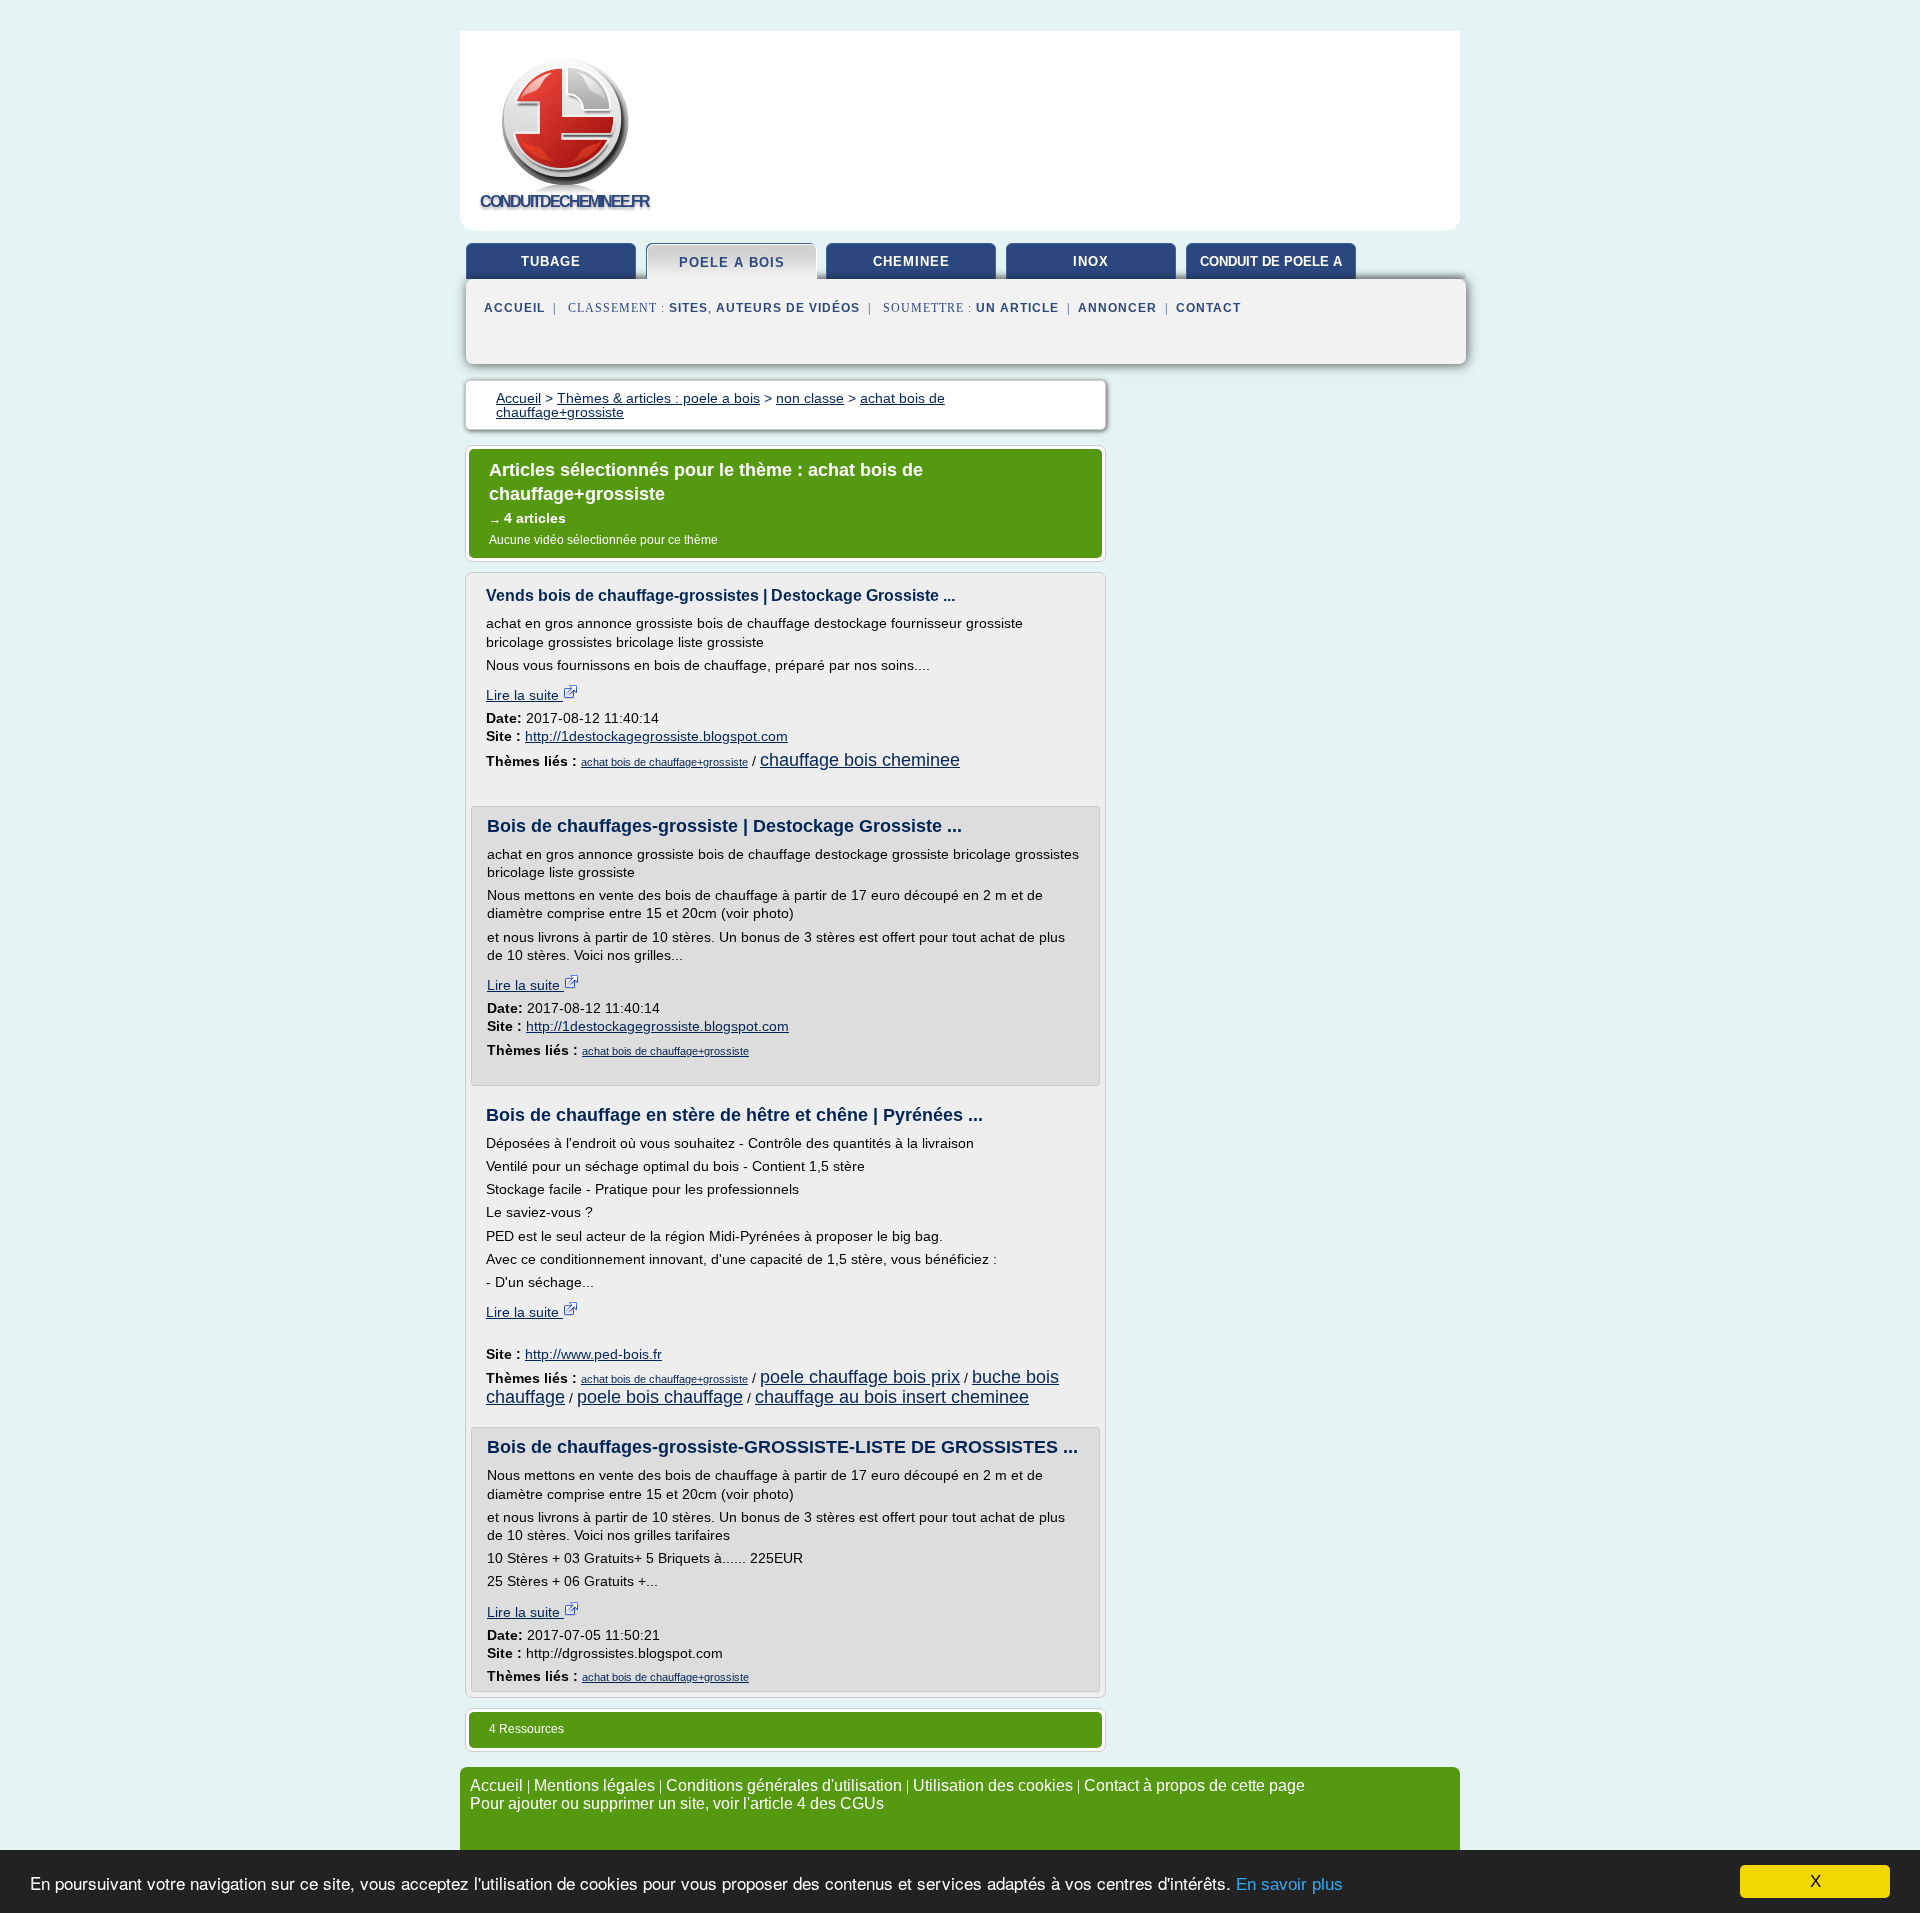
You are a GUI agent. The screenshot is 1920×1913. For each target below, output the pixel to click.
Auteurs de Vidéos (788, 308)
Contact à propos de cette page (1194, 1785)
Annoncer (1117, 308)
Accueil (514, 308)
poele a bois (732, 262)
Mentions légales (594, 1785)
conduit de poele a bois (1271, 269)
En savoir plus (1289, 1884)
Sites (688, 308)
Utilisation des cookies (993, 1785)
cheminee (911, 261)
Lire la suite (524, 695)
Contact (1208, 308)
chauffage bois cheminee (860, 760)
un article (1017, 308)
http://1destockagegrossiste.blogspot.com (656, 736)
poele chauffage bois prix (860, 1377)
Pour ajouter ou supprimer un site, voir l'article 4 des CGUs (677, 1803)
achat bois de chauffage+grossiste (664, 762)
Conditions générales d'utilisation (784, 1785)
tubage (551, 261)
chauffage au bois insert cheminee (892, 1397)
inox (1091, 261)
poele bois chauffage (660, 1397)
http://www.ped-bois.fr (593, 1354)
